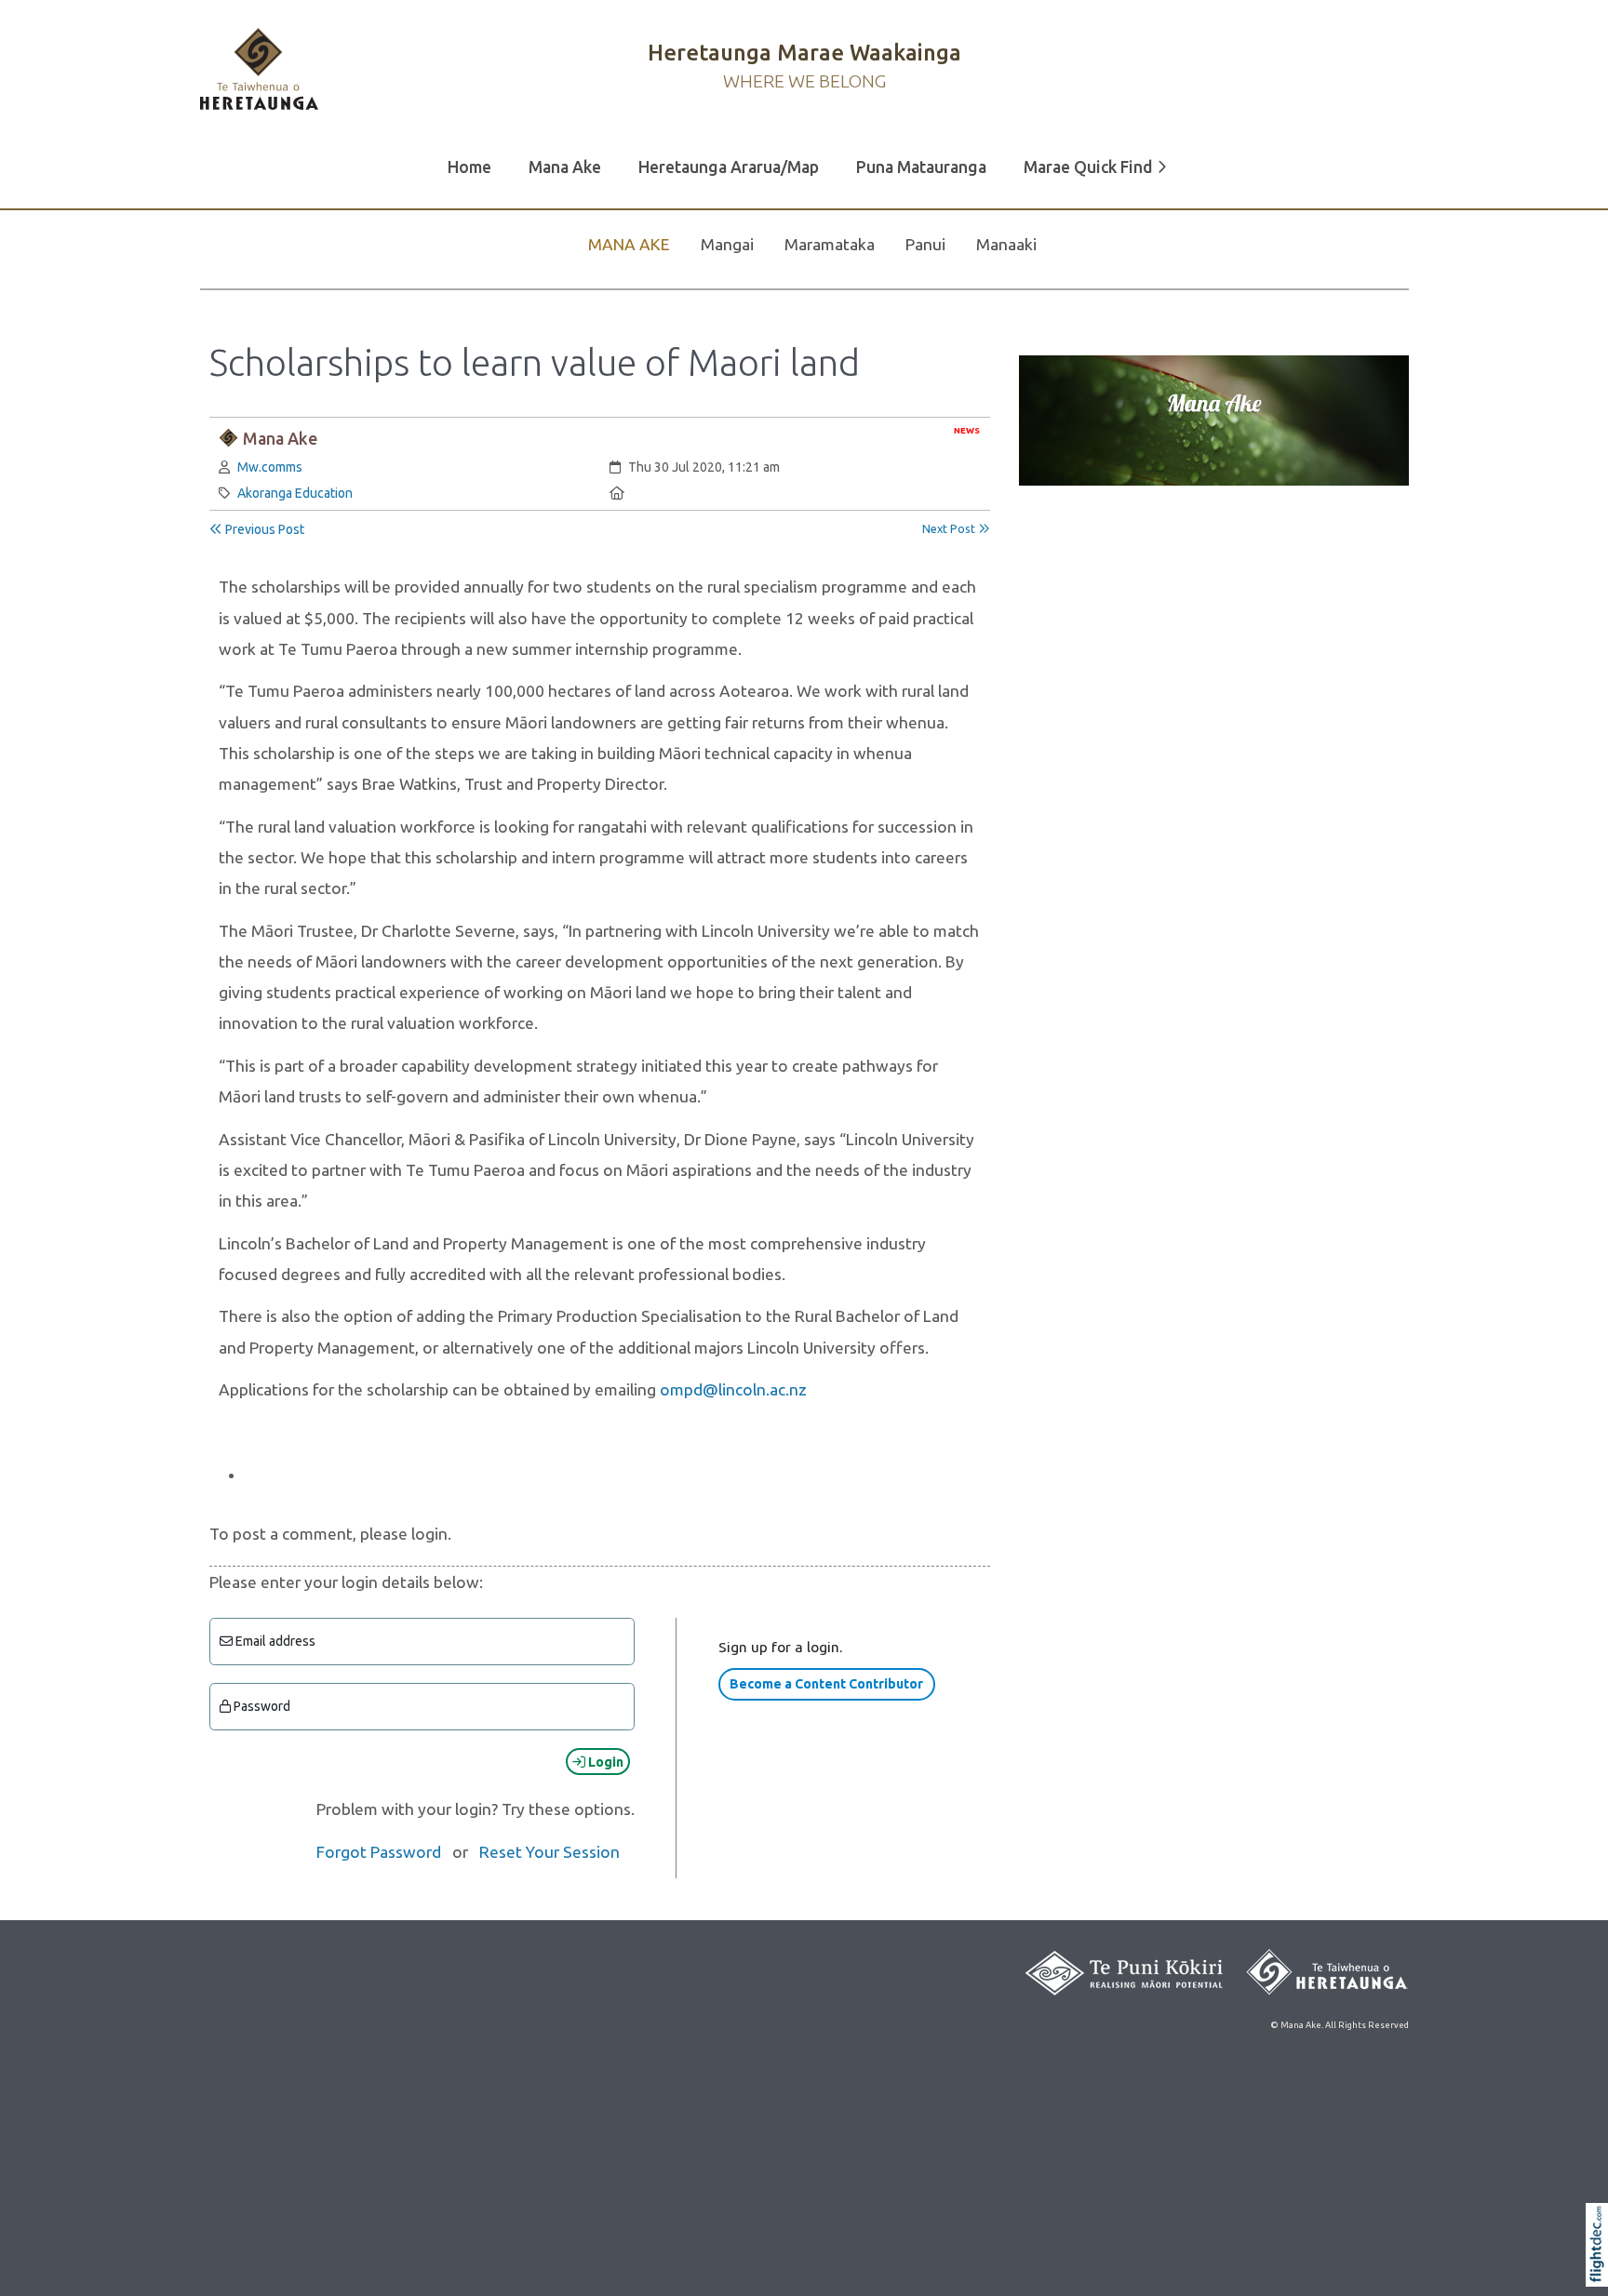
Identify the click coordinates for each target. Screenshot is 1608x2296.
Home (469, 167)
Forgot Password (379, 1852)
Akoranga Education (295, 493)
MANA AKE (629, 244)
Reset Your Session (549, 1852)
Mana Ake (565, 167)
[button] (1601, 2269)
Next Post (950, 528)
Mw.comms (270, 467)
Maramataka (830, 244)
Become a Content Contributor (826, 1684)
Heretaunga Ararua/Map (729, 167)
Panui (925, 244)
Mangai (727, 244)
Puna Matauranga (921, 167)
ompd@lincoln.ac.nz (733, 1389)
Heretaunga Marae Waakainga (804, 52)
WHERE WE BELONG (804, 81)
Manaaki (1006, 244)
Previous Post (263, 529)
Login (604, 1762)
